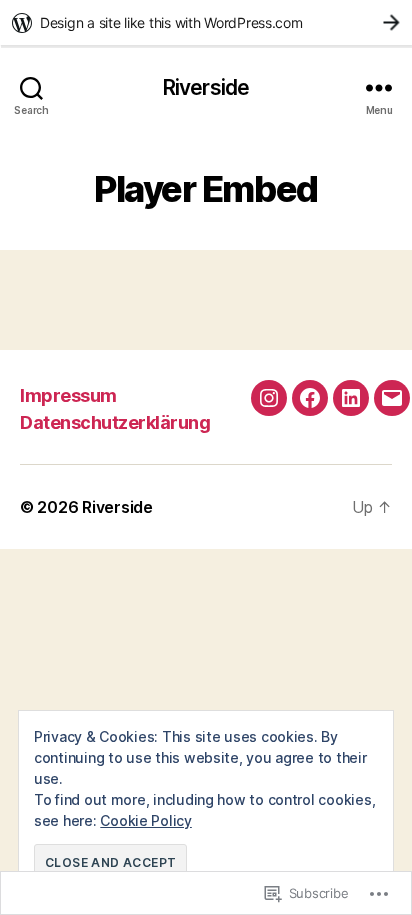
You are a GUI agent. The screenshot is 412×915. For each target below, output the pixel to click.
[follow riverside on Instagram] (269, 398)
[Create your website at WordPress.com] (206, 22)
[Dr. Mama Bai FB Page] (310, 398)
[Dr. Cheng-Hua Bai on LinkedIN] (351, 398)
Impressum (68, 395)
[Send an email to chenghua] (392, 398)
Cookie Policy (146, 820)
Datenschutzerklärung (115, 422)
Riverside (206, 87)
